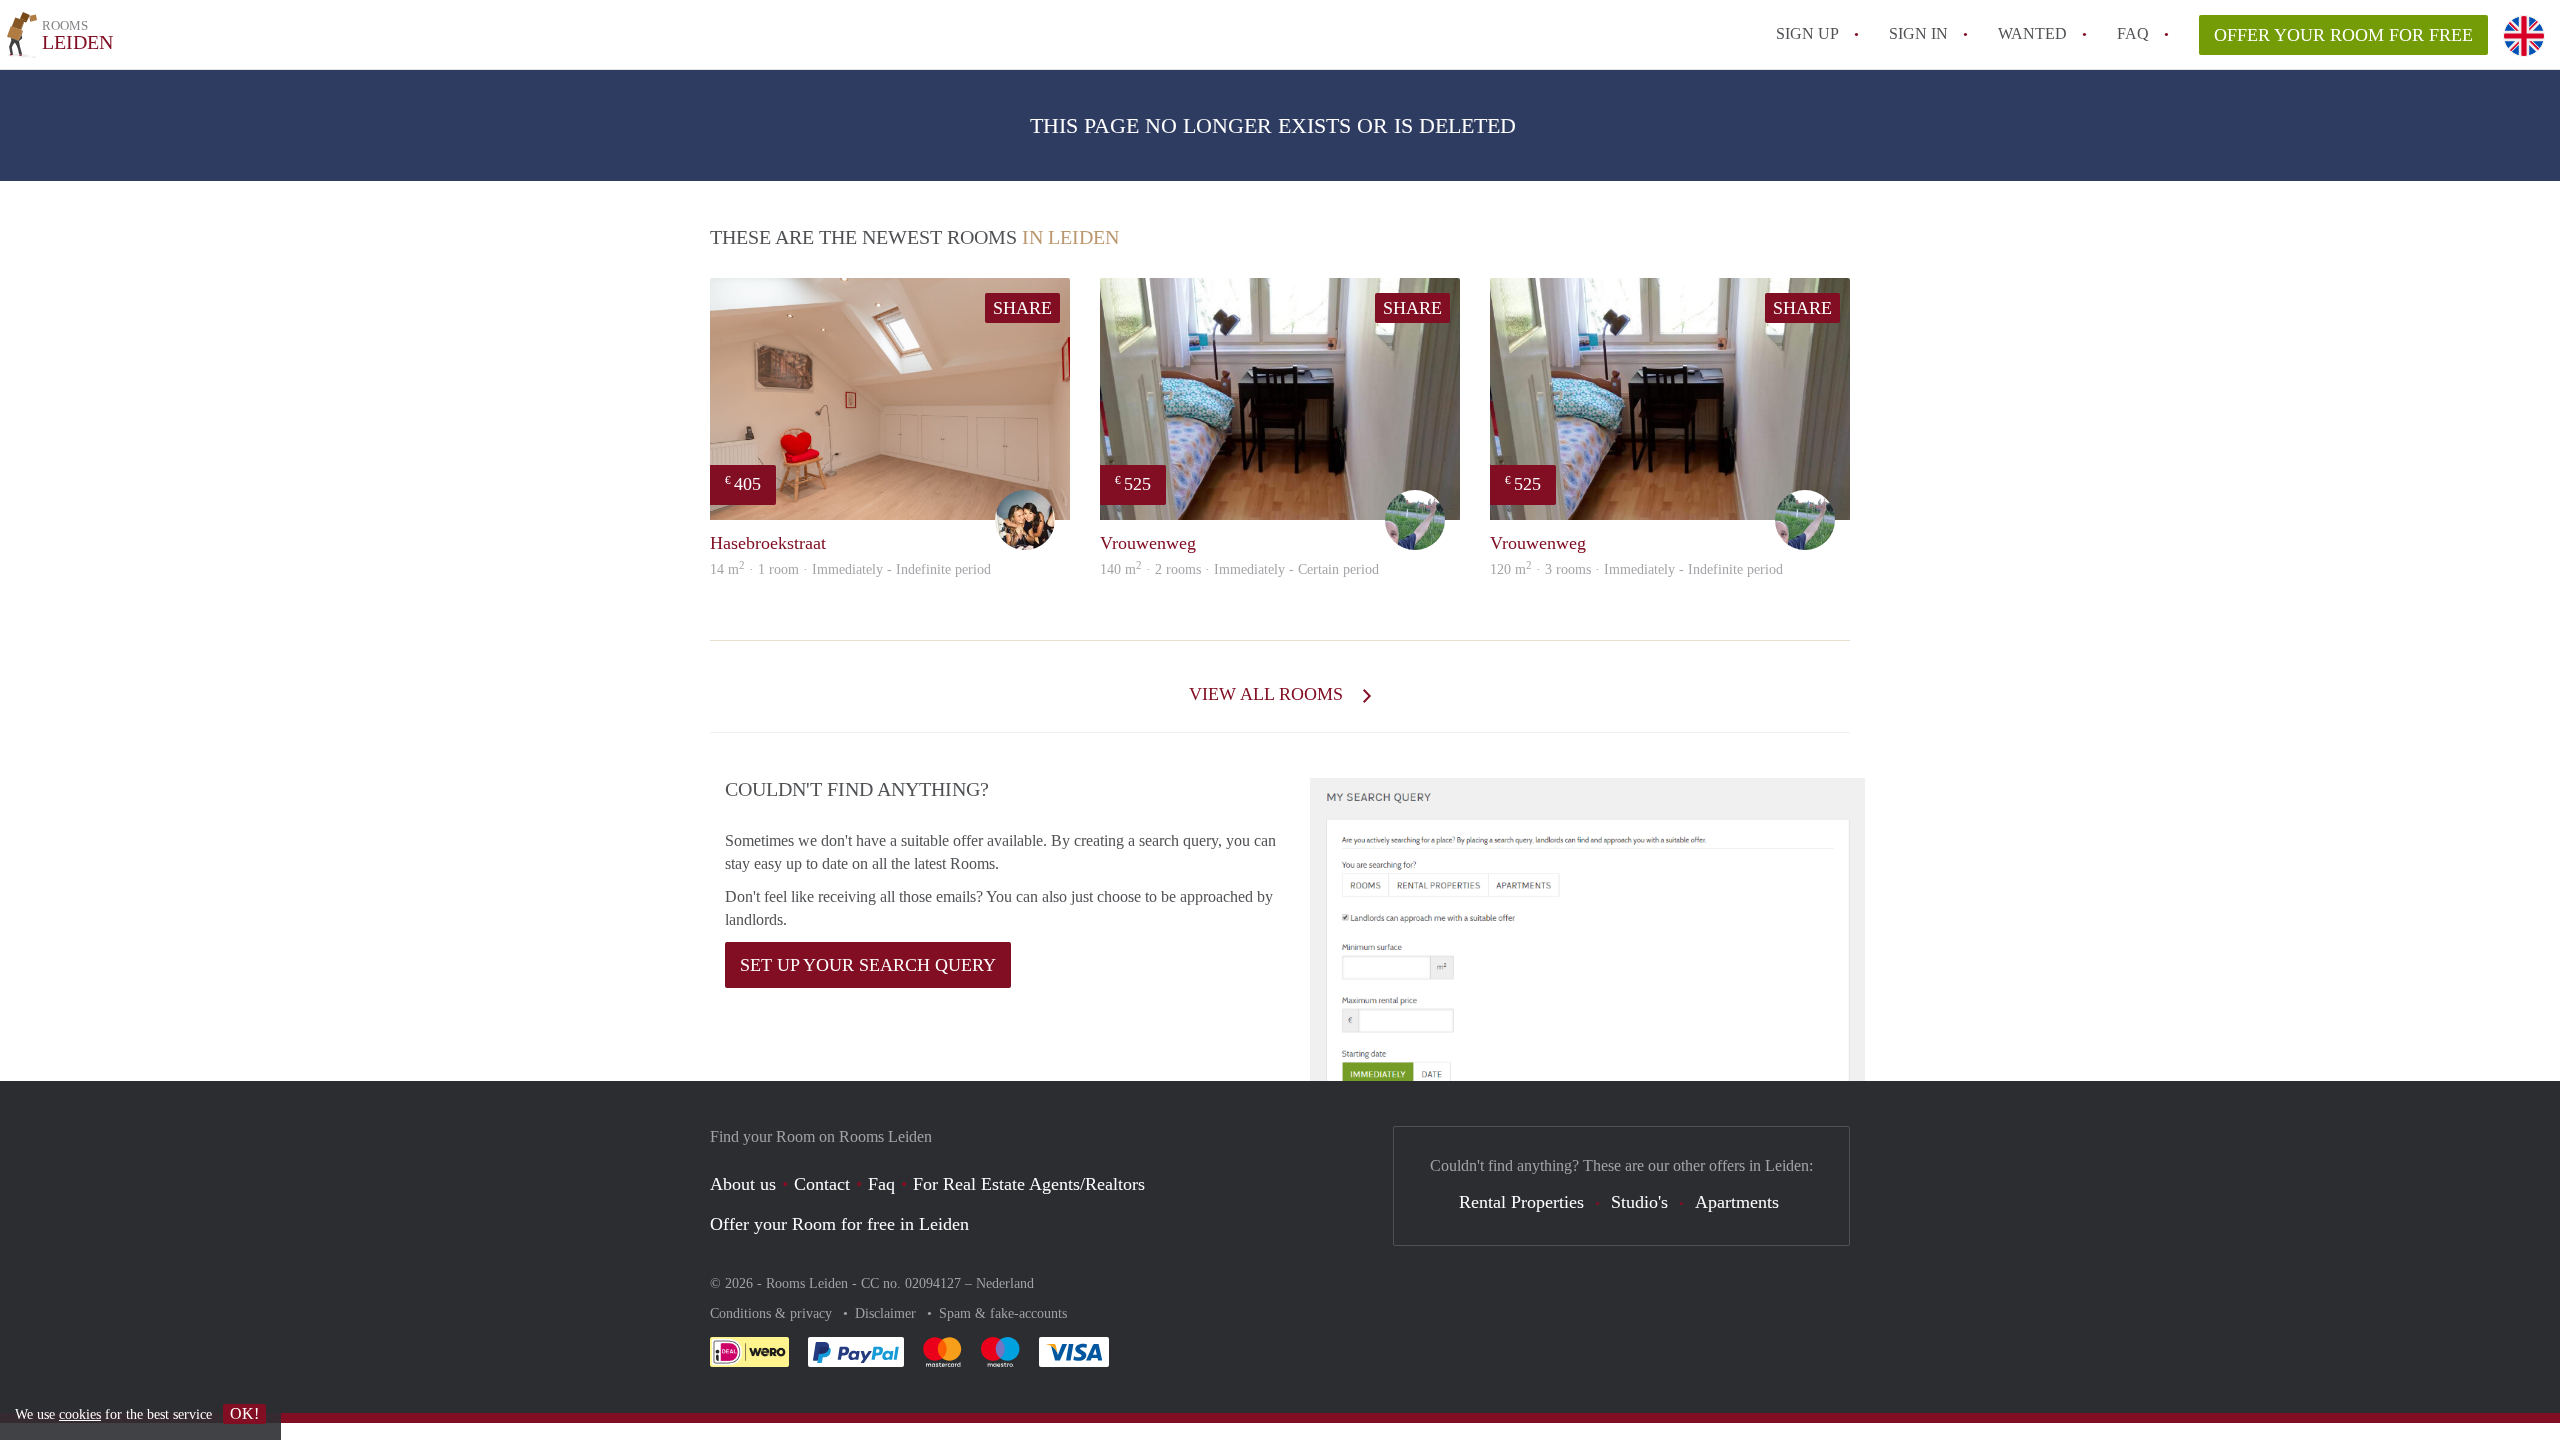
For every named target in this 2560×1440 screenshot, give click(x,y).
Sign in (1918, 33)
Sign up (1807, 33)
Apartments (1737, 1202)
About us (743, 1184)
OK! (244, 1413)
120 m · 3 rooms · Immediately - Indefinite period (1636, 569)
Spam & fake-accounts (1003, 1313)
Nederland (1005, 1283)
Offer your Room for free (2343, 35)
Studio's (1639, 1202)
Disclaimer (887, 1313)
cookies (80, 1414)
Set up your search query (868, 965)
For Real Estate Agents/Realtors (1029, 1184)
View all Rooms (1268, 694)
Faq (881, 1184)
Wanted (2032, 33)
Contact (822, 1184)
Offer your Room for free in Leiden (839, 1224)
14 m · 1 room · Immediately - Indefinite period (850, 569)
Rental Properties (1521, 1202)
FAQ (2133, 33)
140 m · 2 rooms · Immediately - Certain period (1239, 569)
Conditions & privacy (773, 1313)
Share (1022, 308)
